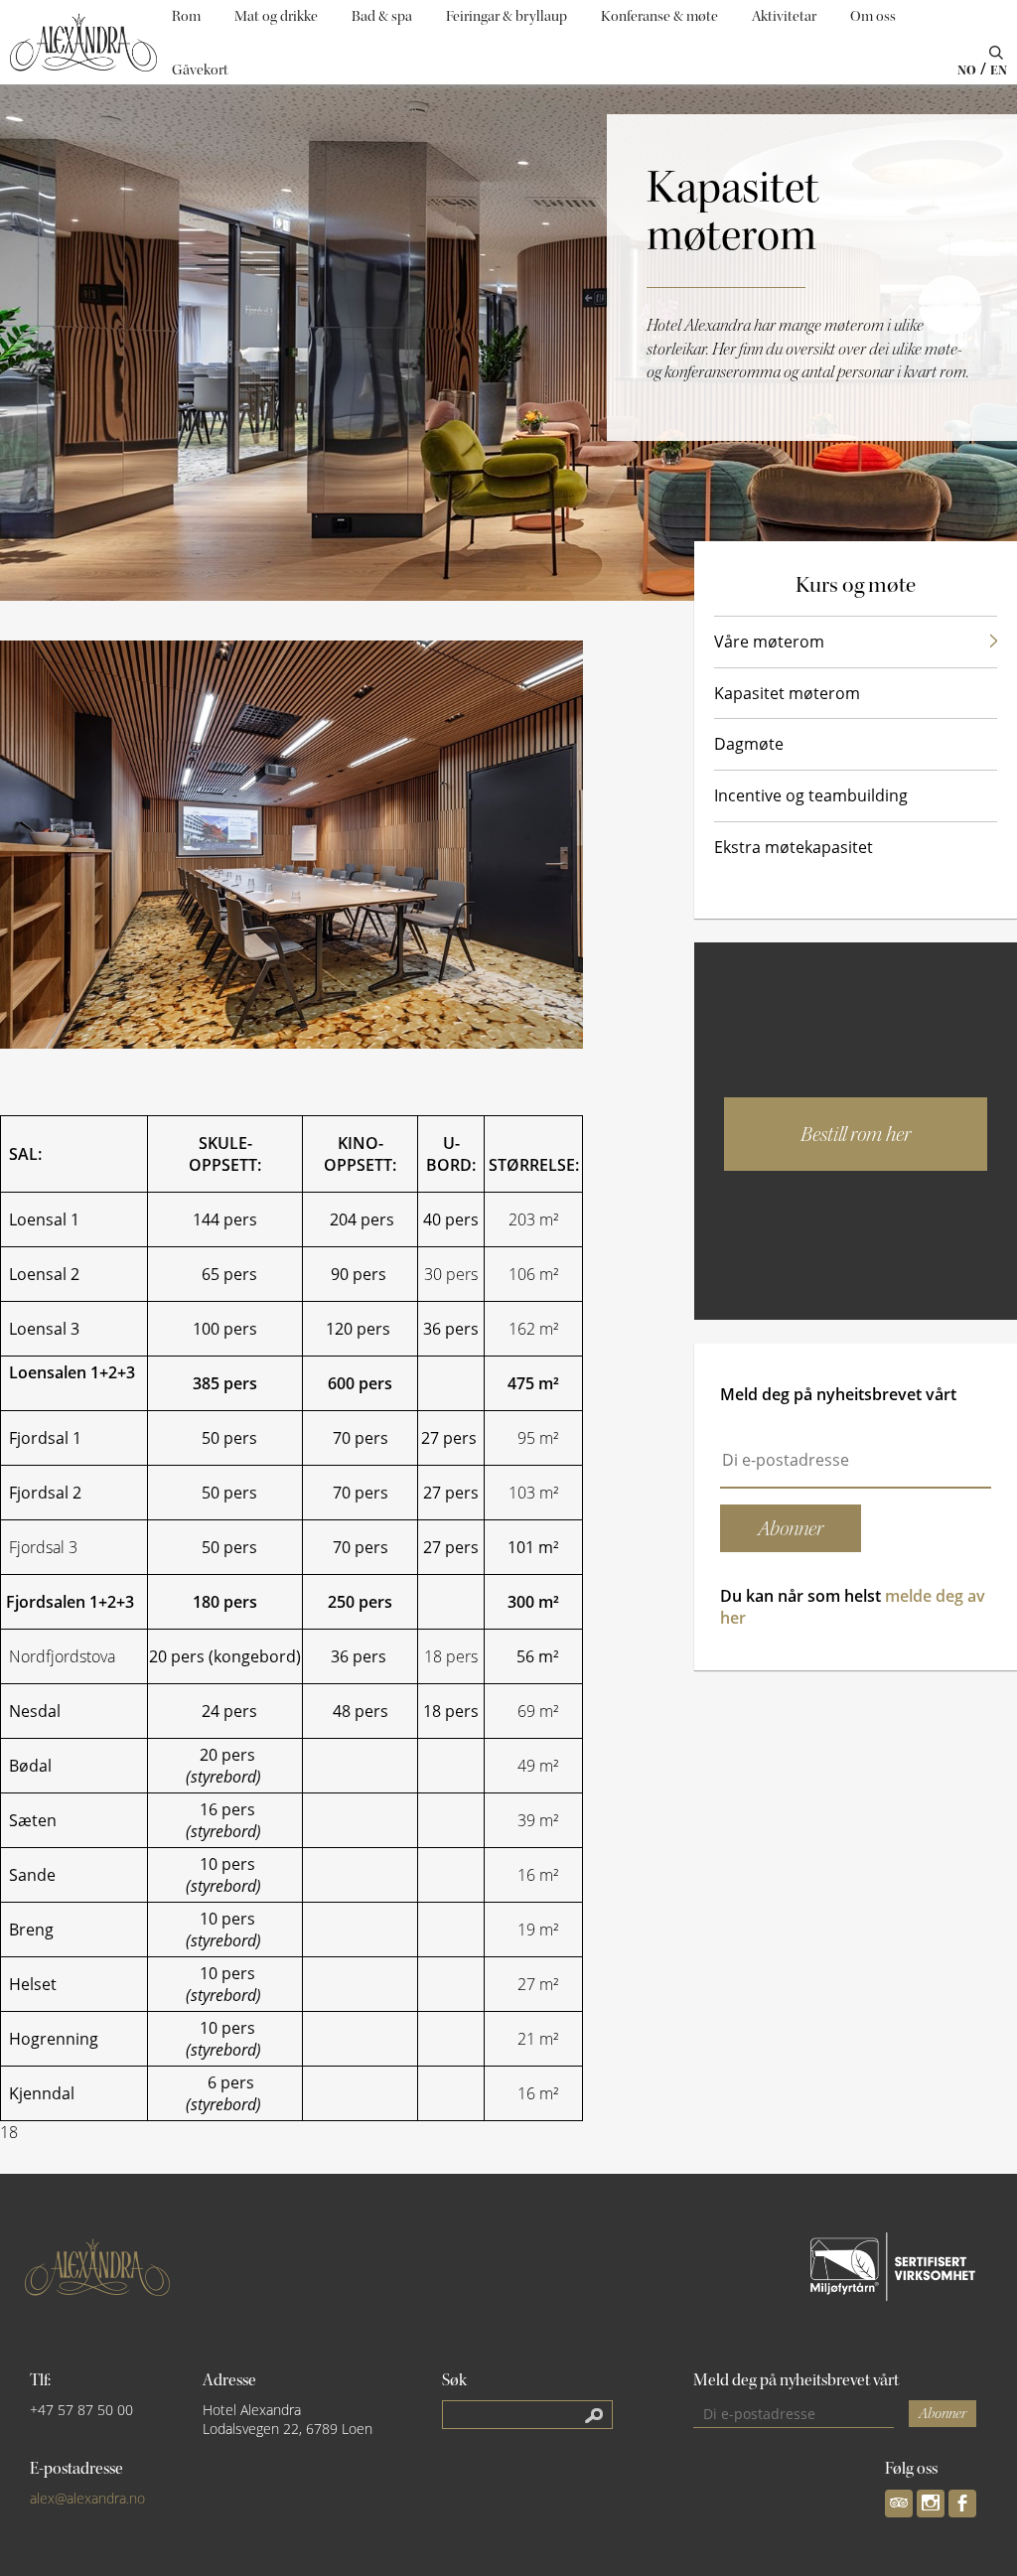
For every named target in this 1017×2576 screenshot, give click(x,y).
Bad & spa (382, 16)
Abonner (943, 2414)
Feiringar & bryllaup (507, 16)
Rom (186, 16)
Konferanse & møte (659, 16)
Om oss (873, 16)
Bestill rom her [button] (856, 1134)
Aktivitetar (784, 16)
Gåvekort (200, 70)
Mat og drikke (276, 16)
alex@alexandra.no (87, 2498)
